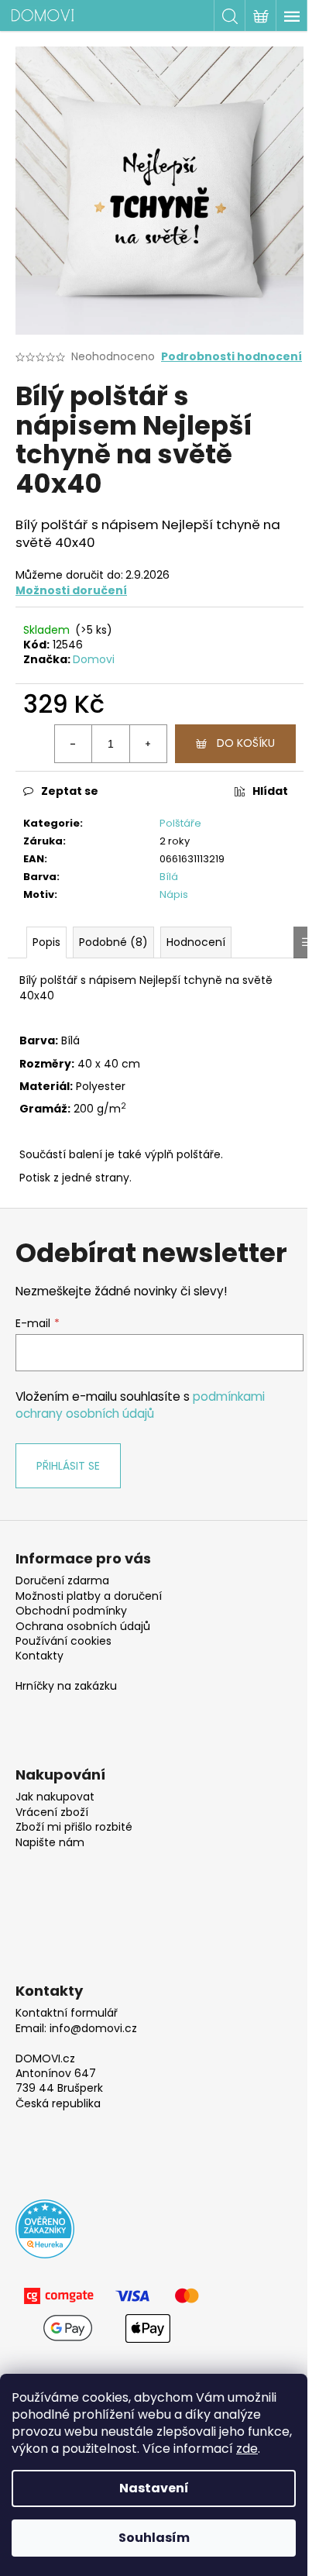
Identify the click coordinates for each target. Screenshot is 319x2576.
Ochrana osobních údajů (83, 1627)
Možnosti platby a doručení (89, 1596)
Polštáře (180, 823)
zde (247, 2449)
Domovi (94, 659)
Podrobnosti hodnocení (232, 357)
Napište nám (50, 1843)
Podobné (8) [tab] (113, 942)
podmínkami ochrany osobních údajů (140, 1405)
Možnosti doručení (71, 590)
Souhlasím (154, 2538)
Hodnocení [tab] (196, 942)
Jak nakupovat (55, 1797)
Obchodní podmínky (71, 1611)
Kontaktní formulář (67, 2013)
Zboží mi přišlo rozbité (74, 1827)
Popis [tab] (46, 942)
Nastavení (154, 2488)
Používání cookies (63, 1641)
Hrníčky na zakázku (66, 1686)
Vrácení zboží (52, 1812)
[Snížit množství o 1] (74, 744)
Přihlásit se (68, 1466)
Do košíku (246, 743)
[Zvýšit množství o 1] (148, 744)
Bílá (169, 877)
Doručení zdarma (62, 1581)
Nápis (174, 894)
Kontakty (39, 1656)
